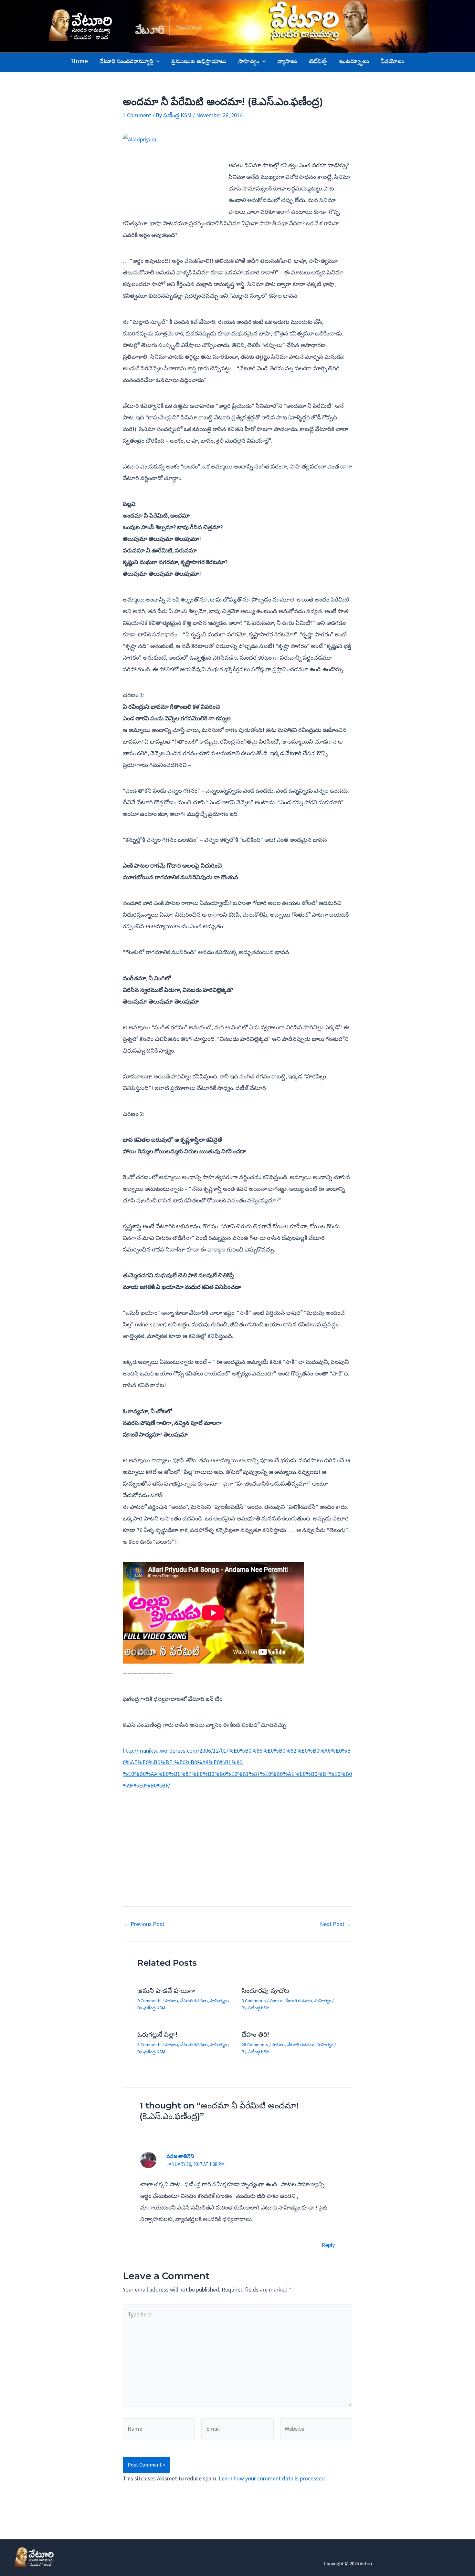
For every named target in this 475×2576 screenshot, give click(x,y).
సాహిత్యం (249, 62)
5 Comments (149, 2045)
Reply (328, 2245)
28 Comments (255, 2045)
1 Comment (137, 115)
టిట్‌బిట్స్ (318, 62)
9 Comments (149, 2001)
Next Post (336, 1924)
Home (79, 62)
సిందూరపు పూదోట (265, 1991)
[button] (156, 62)
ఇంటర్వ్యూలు (354, 62)
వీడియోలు (392, 62)
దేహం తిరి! (255, 2035)
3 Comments (254, 2001)
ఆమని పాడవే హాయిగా (166, 1991)
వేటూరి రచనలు (194, 2001)
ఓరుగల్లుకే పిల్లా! (157, 2035)
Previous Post (144, 1924)
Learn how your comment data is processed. (272, 2478)
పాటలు (172, 2001)
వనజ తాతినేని (180, 2156)
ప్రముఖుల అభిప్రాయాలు (199, 62)
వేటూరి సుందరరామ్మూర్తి (126, 62)
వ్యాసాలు (287, 62)
